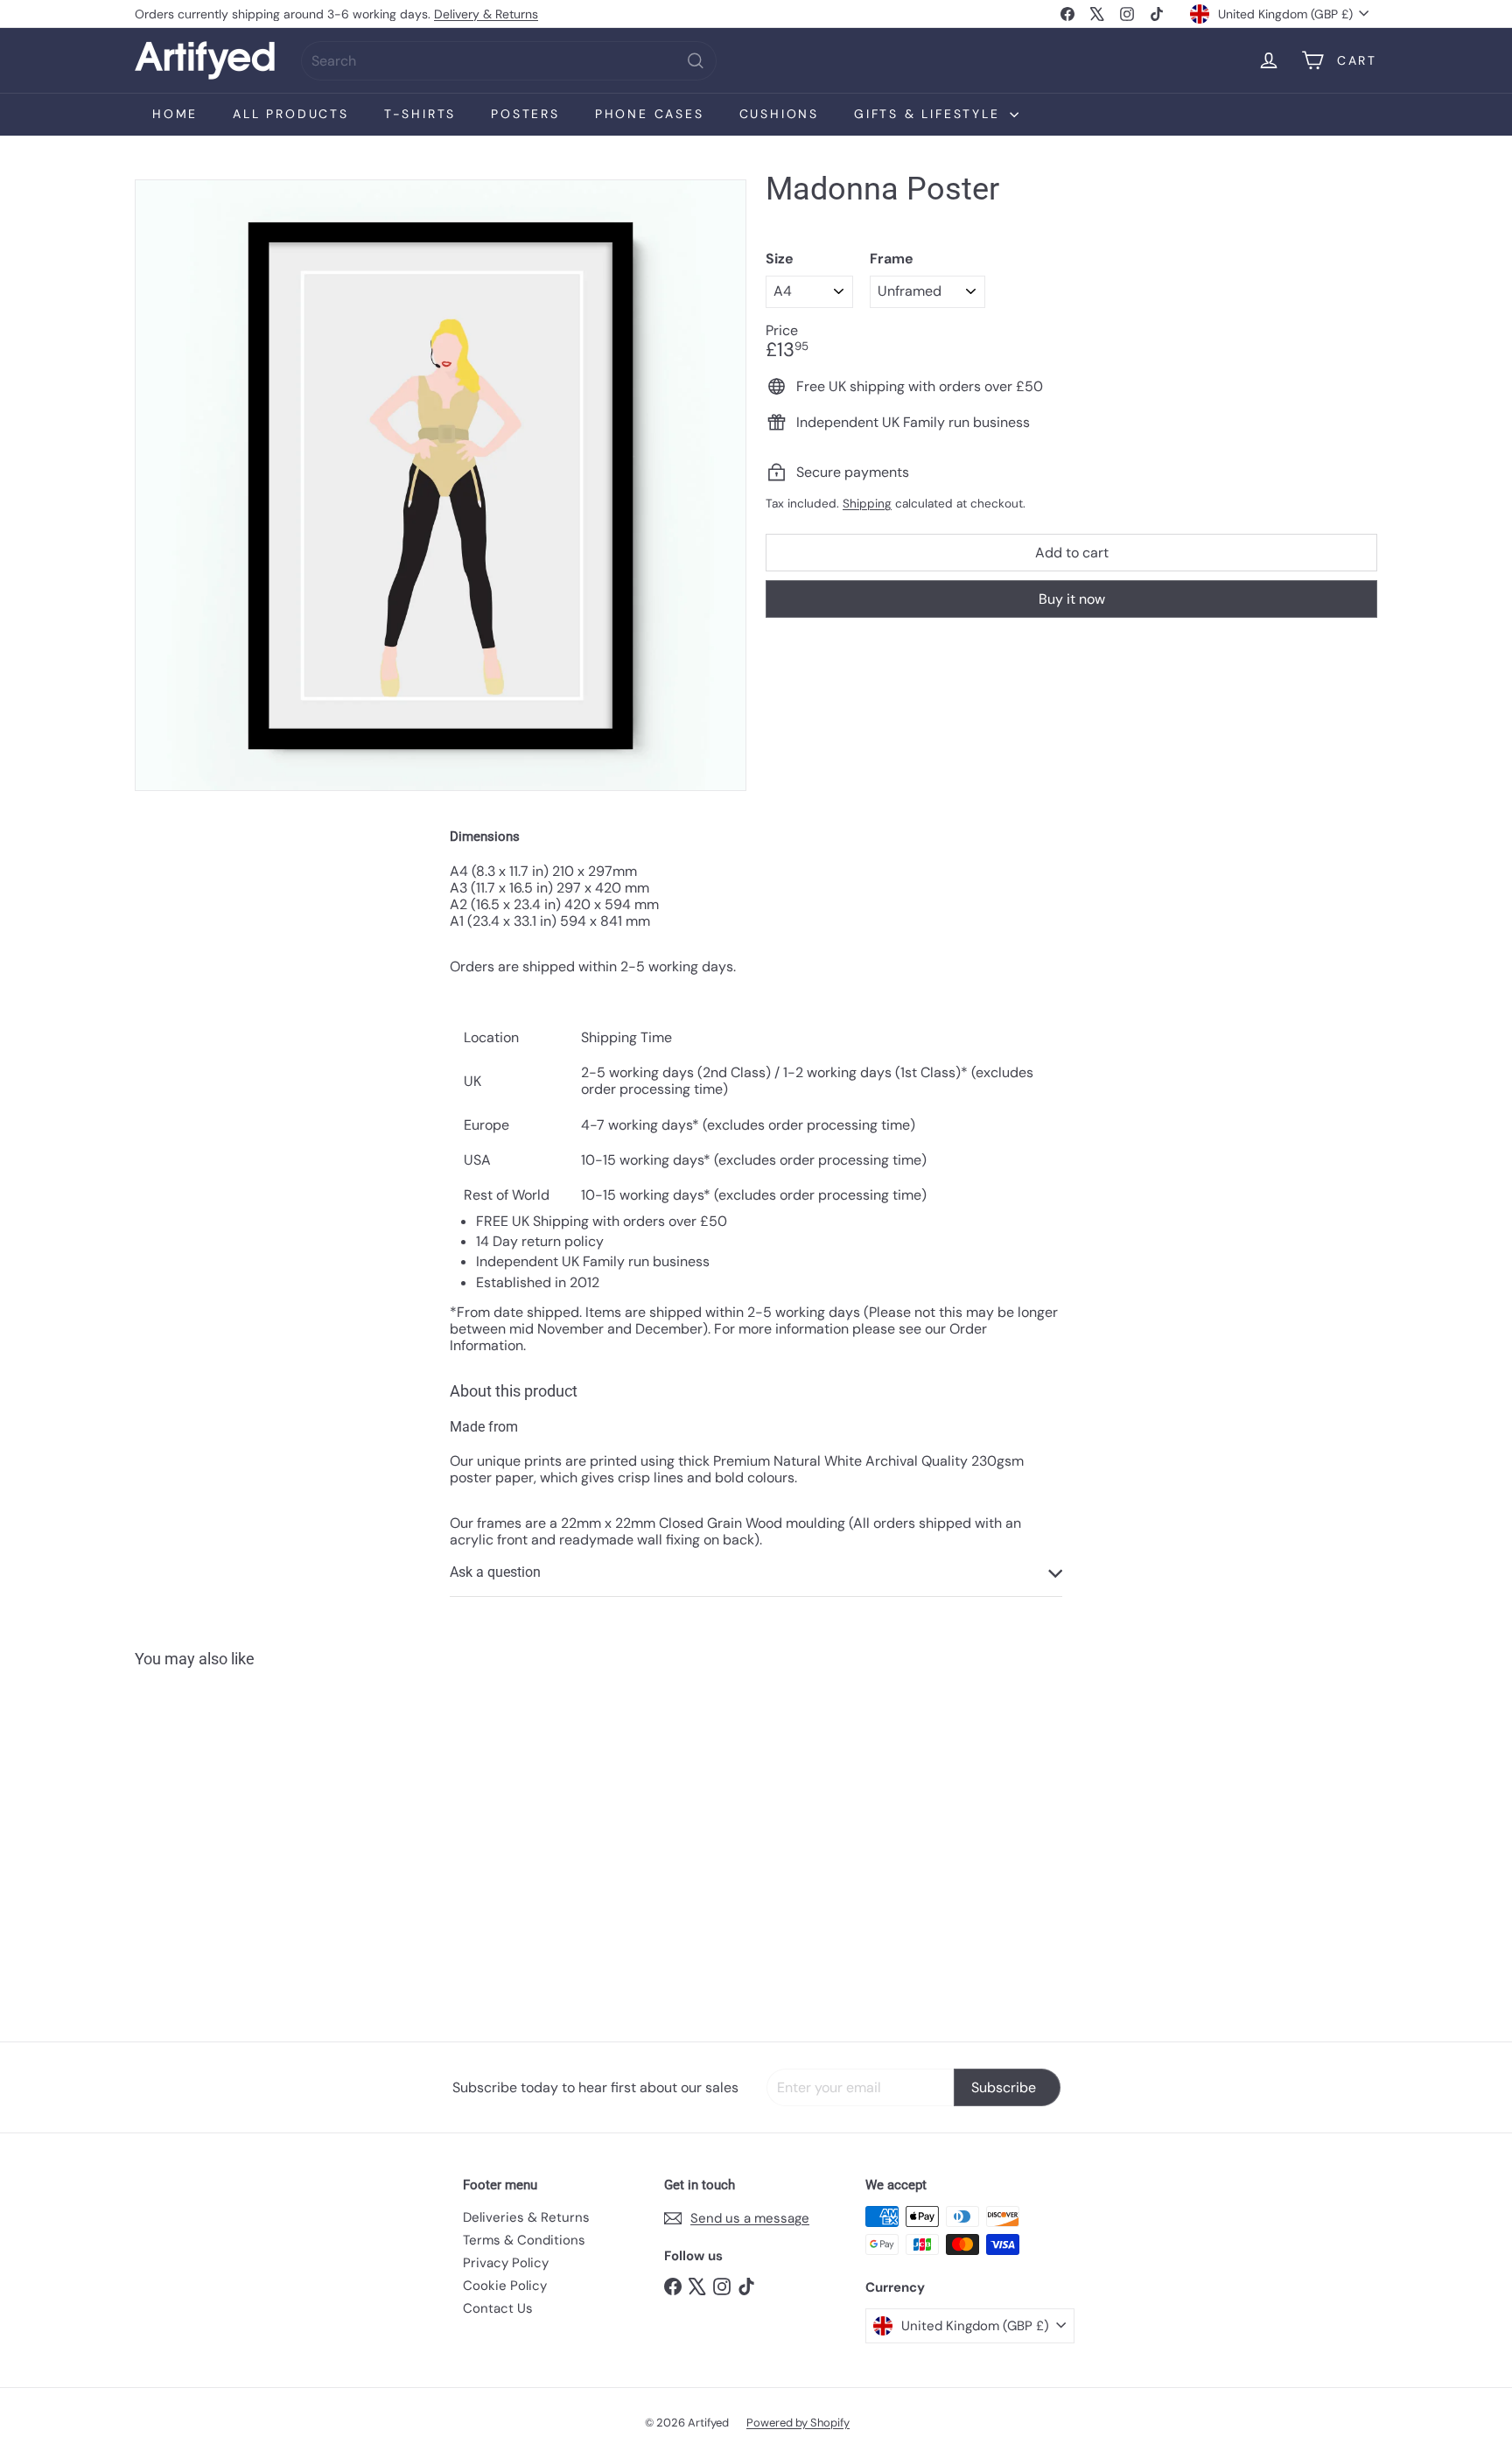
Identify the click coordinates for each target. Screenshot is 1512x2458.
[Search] (696, 61)
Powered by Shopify (798, 2423)
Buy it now (1072, 599)
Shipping (867, 504)
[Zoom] (441, 485)
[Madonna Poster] (231, 1842)
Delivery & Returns (486, 14)
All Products (291, 114)
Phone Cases (650, 114)
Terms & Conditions (524, 2240)
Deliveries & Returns (526, 2217)
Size (780, 259)
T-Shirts (420, 114)
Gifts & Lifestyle (930, 114)
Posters (525, 114)
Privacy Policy (506, 2263)
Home (175, 114)
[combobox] (509, 61)
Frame (892, 259)
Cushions (779, 114)
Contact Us (498, 2308)
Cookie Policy (505, 2286)
